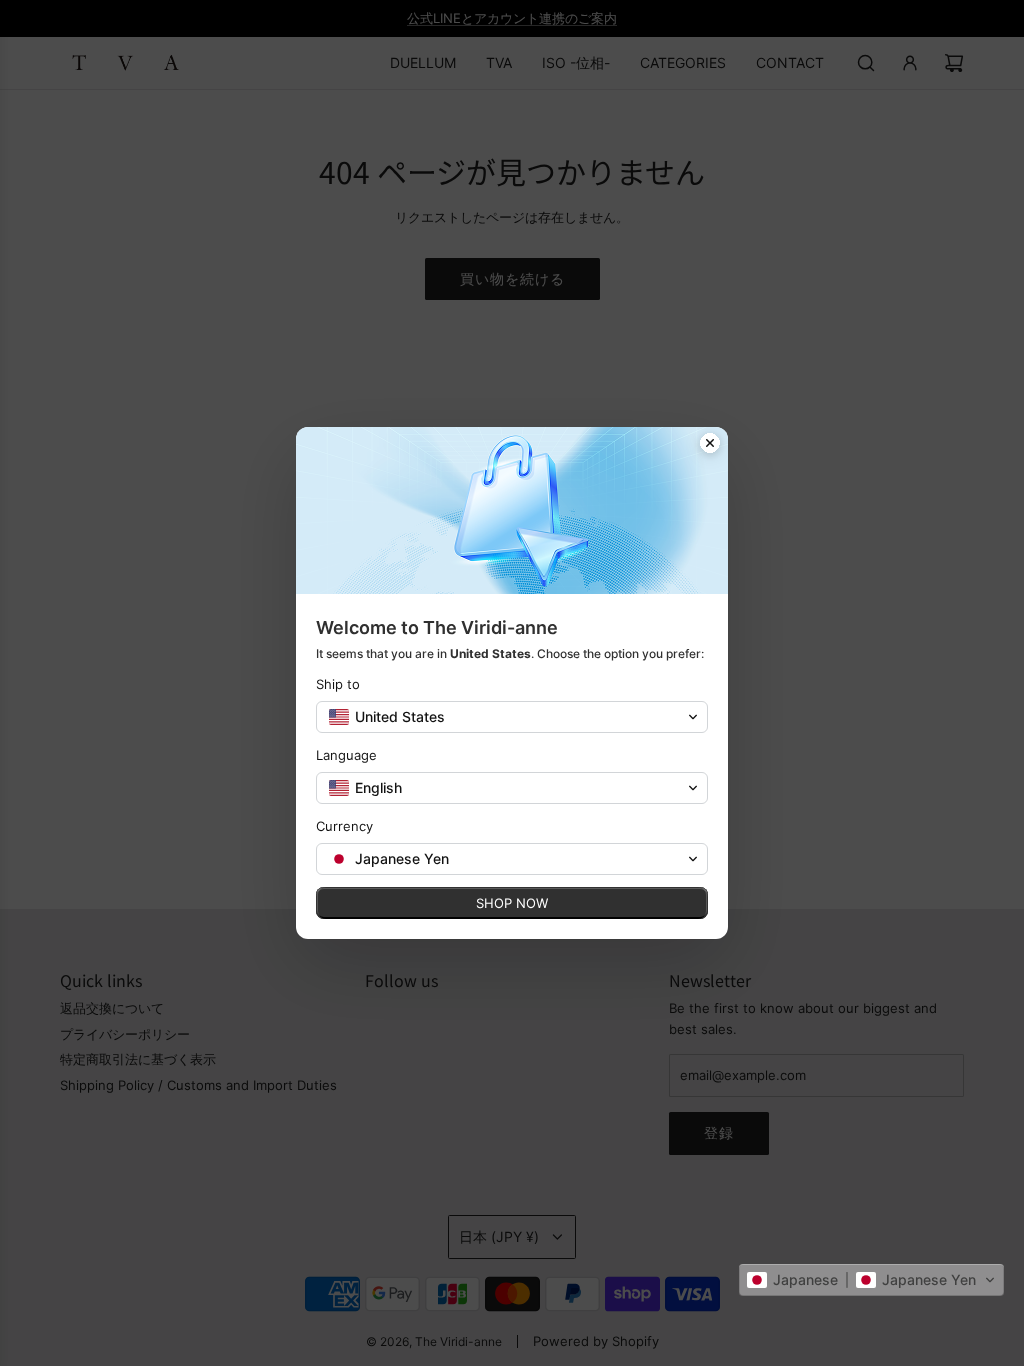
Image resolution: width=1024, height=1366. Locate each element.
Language (346, 755)
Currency (344, 826)
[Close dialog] (710, 445)
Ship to (338, 684)
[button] (871, 1280)
